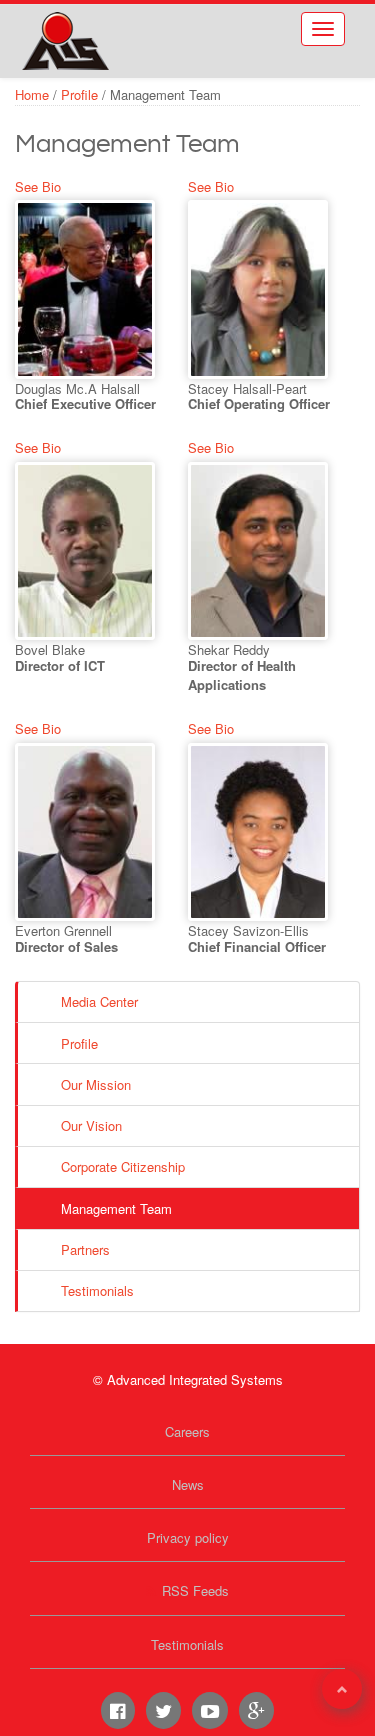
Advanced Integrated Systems (130, 29)
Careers (187, 1431)
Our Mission (96, 1084)
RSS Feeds (195, 1590)
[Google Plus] (256, 1710)
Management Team (116, 1208)
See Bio (38, 186)
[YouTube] (210, 1710)
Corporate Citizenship (123, 1166)
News (188, 1484)
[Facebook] (118, 1710)
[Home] (65, 41)
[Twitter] (163, 1710)
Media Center (99, 1001)
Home (32, 94)
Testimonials (97, 1290)
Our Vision (91, 1125)
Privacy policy (188, 1537)
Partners (85, 1249)
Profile (79, 94)
